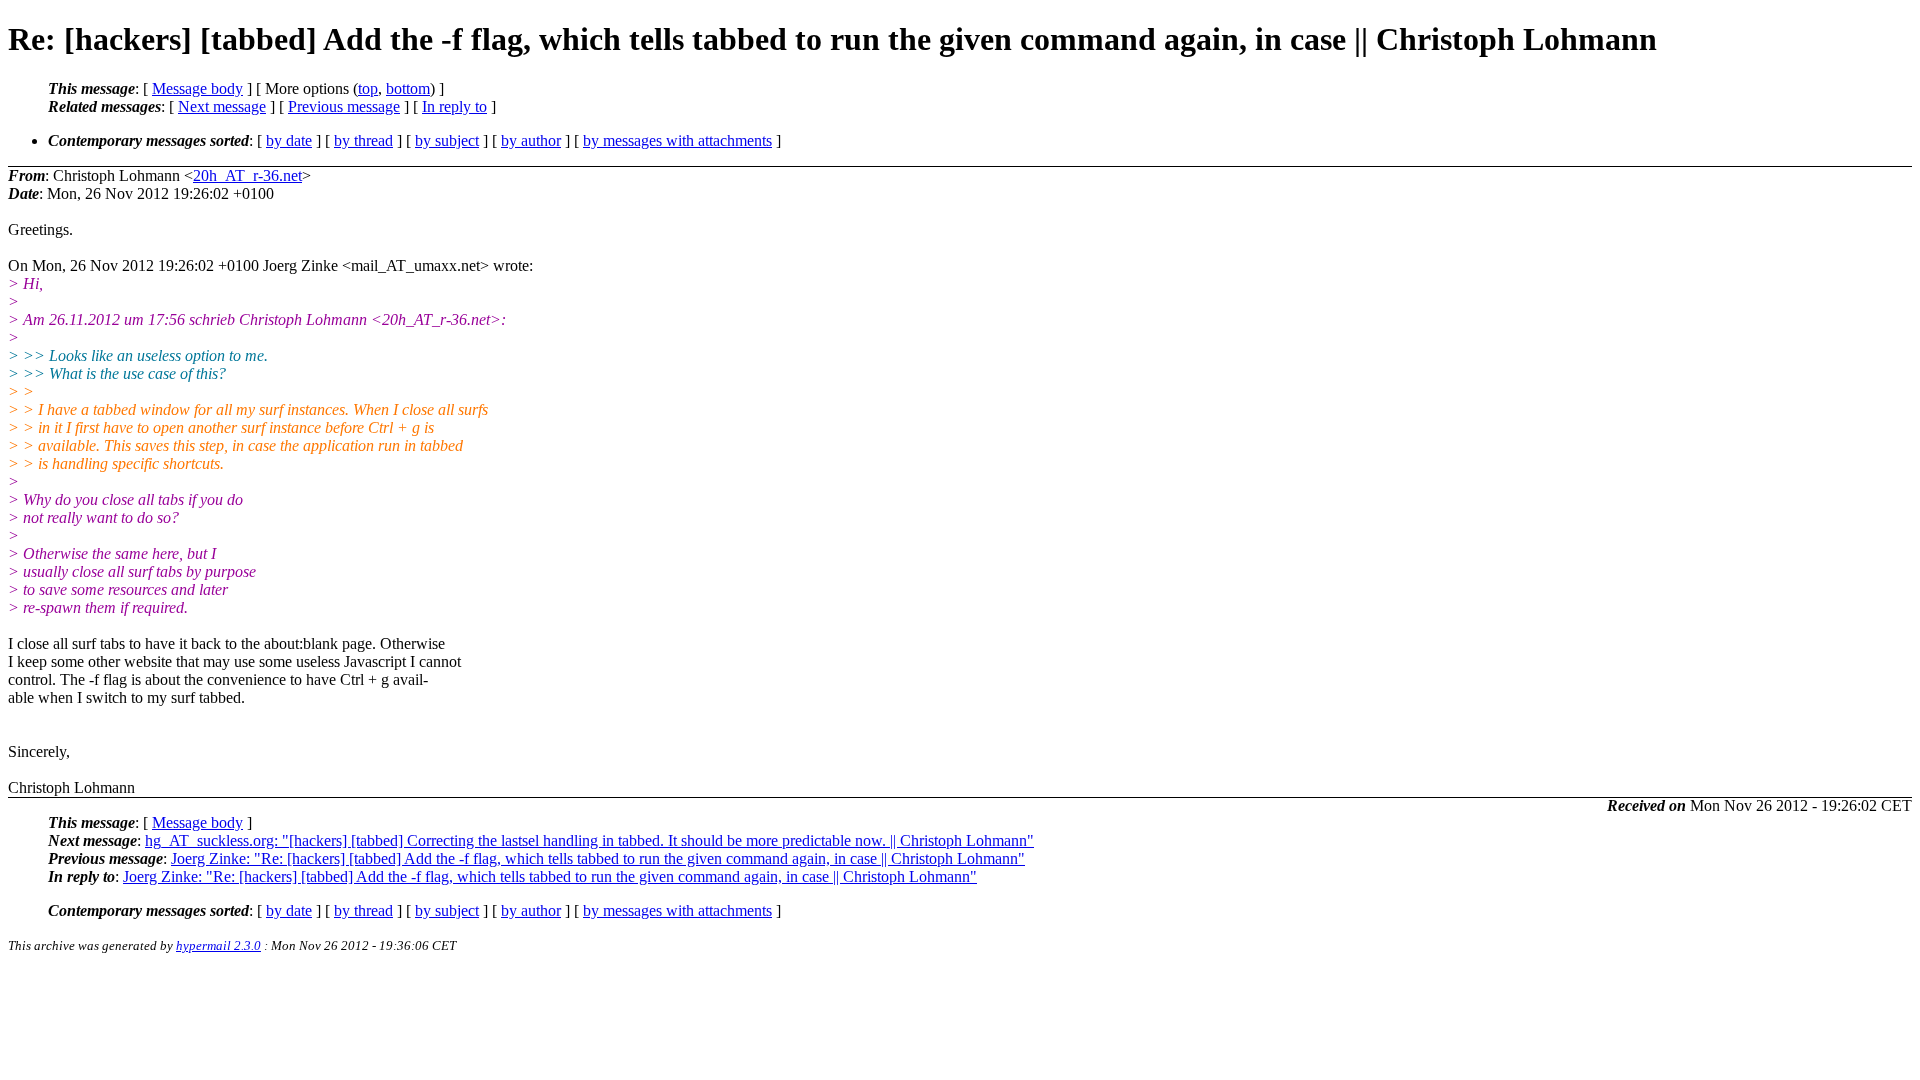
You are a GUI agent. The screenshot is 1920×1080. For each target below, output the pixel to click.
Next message (222, 106)
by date (289, 140)
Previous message (344, 106)
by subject (447, 140)
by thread (363, 140)
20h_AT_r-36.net (247, 175)
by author (531, 140)
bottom (408, 88)
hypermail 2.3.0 (218, 945)
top (368, 88)
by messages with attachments (677, 140)
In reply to (454, 106)
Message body (197, 88)
